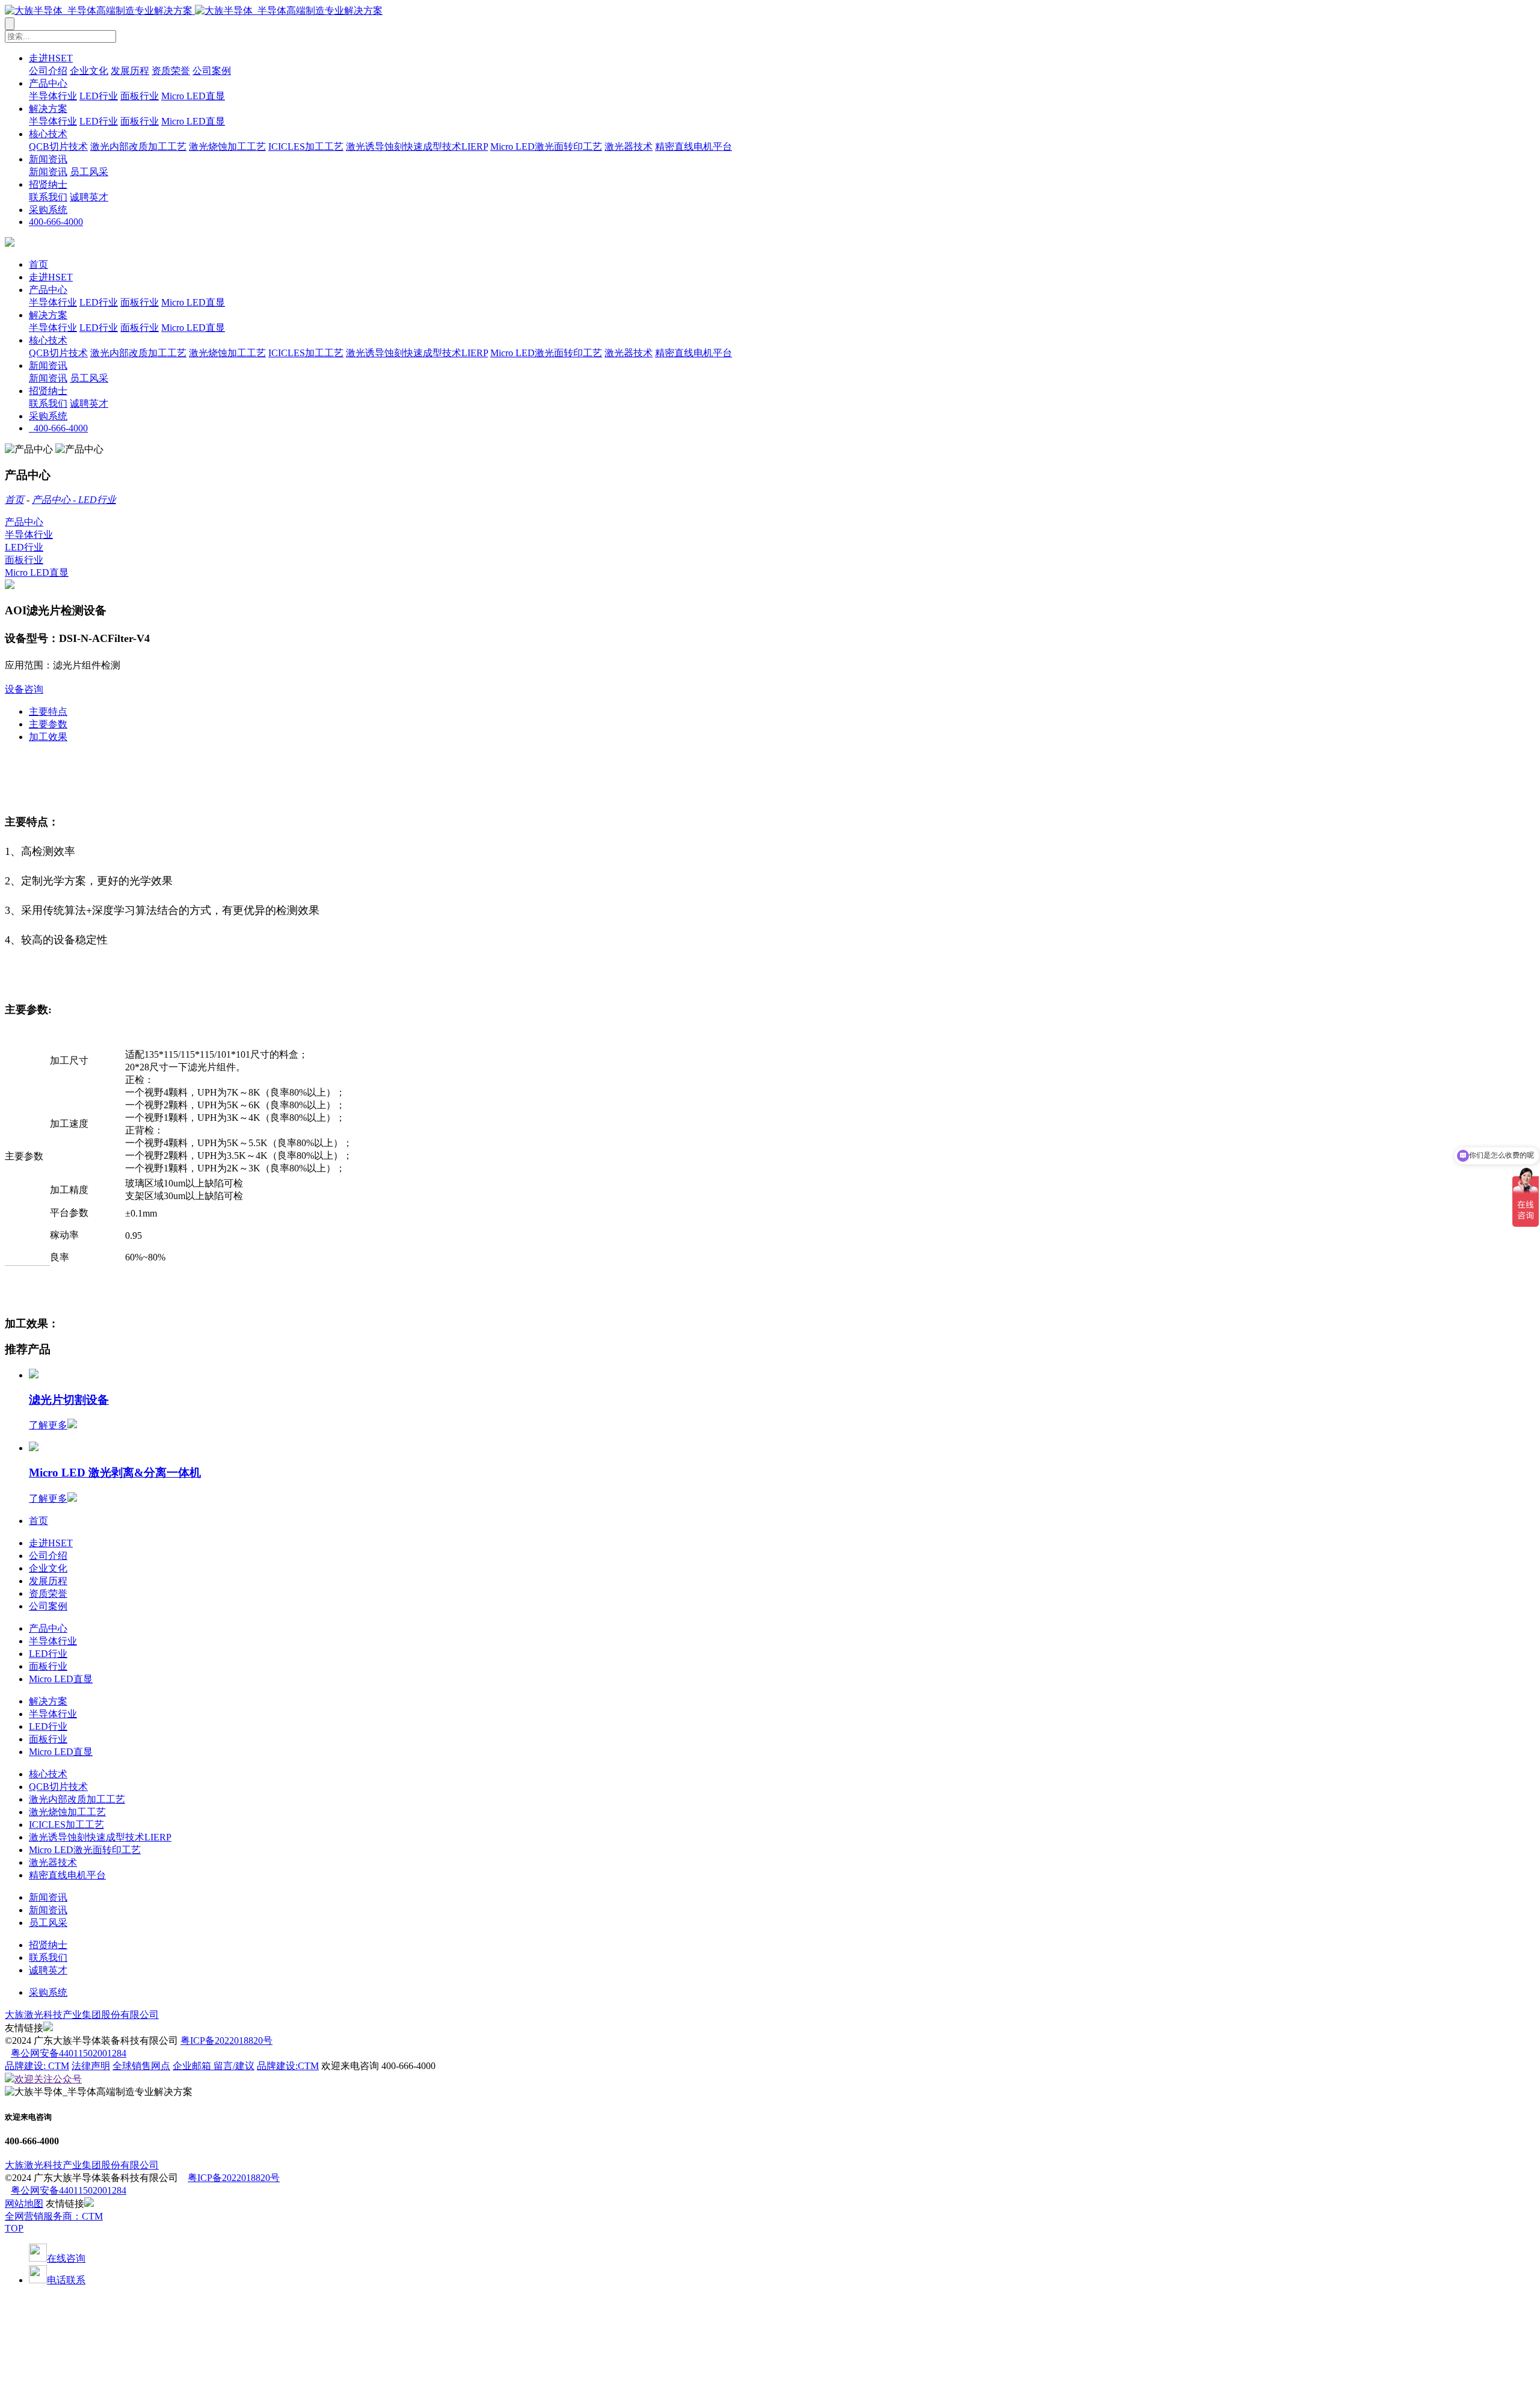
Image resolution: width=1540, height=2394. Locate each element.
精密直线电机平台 (694, 147)
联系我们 (48, 197)
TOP (14, 2228)
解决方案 (48, 109)
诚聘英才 (89, 197)
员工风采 (89, 172)
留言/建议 (234, 2066)
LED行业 (99, 96)
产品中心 (48, 83)
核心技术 (48, 134)
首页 (38, 264)
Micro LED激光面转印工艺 (546, 147)
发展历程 (130, 71)
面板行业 (140, 96)
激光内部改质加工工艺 (138, 147)
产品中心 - (55, 500)
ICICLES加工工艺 (306, 147)
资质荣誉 (171, 71)
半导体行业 (53, 96)
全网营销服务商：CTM (54, 2216)
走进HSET (51, 58)
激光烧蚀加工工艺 (227, 147)
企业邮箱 (193, 2066)
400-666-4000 (56, 222)
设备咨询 (24, 689)
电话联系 (66, 2280)
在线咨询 (66, 2258)
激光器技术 (629, 147)
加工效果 (48, 737)
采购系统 (48, 210)
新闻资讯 (48, 159)
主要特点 (48, 711)
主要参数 (48, 724)
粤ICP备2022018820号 (226, 2041)
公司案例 (212, 71)
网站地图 (24, 2204)
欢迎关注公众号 (48, 2079)
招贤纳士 (48, 184)
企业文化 (89, 71)
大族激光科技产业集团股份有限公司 (82, 2015)
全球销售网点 (141, 2066)
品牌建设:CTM (288, 2066)
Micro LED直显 (193, 96)
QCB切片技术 (58, 147)
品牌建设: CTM (37, 2066)
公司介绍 (48, 71)
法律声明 (91, 2066)
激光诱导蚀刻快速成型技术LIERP (417, 147)
